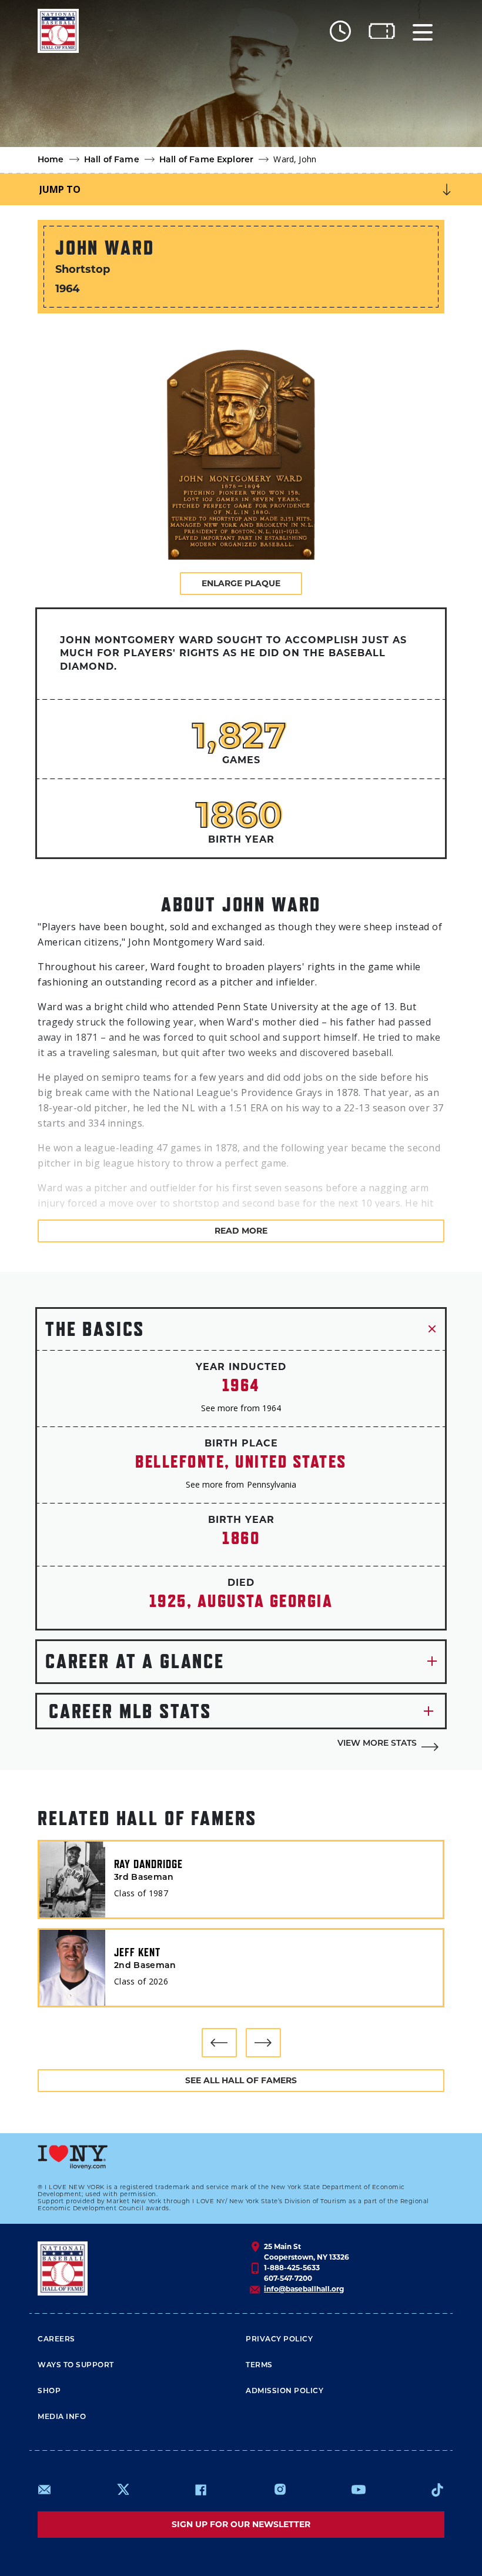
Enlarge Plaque (241, 583)
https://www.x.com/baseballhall (123, 2489)
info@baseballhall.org (304, 2289)
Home (51, 160)
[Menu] (423, 31)
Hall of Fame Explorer (206, 160)
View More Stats (377, 1744)
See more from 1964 (241, 1408)
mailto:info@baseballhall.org (45, 2490)
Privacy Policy (279, 2340)
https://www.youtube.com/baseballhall (359, 2490)
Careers (56, 2340)
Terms (259, 2365)
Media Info (62, 2417)
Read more (241, 1231)
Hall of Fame (112, 160)
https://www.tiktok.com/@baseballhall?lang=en (437, 2490)
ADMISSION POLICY (284, 2391)
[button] (219, 2043)
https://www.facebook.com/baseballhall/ (200, 2490)
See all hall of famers (241, 2080)
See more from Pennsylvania (241, 1484)
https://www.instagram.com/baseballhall (280, 2490)
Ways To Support (76, 2365)
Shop (49, 2391)
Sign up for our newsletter (241, 2524)
